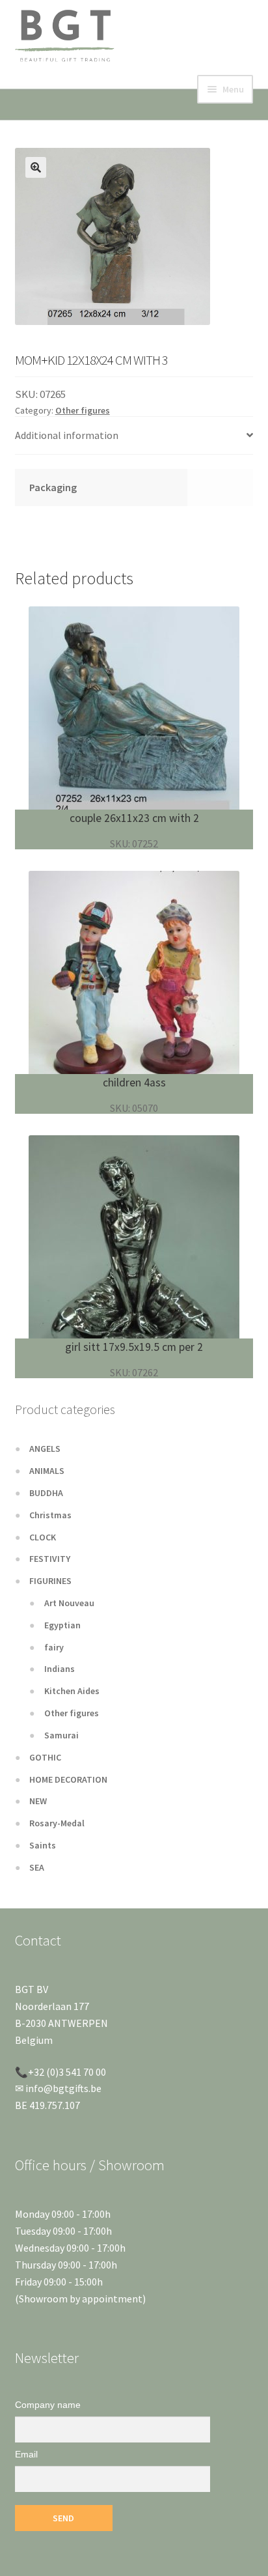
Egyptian (62, 1625)
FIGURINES (50, 1581)
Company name (48, 2405)
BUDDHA (46, 1493)
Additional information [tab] (67, 435)
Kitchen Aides (72, 1691)
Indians (60, 1669)
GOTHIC (45, 1757)
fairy (54, 1647)
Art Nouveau (69, 1603)
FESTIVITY (50, 1559)
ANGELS (45, 1449)
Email (26, 2454)
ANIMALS (47, 1471)
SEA (37, 1867)
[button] (36, 167)
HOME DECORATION (68, 1779)
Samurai (61, 1735)
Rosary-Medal (57, 1823)
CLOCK (43, 1537)
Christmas (50, 1515)
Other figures (83, 410)
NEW (38, 1801)
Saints (43, 1845)
